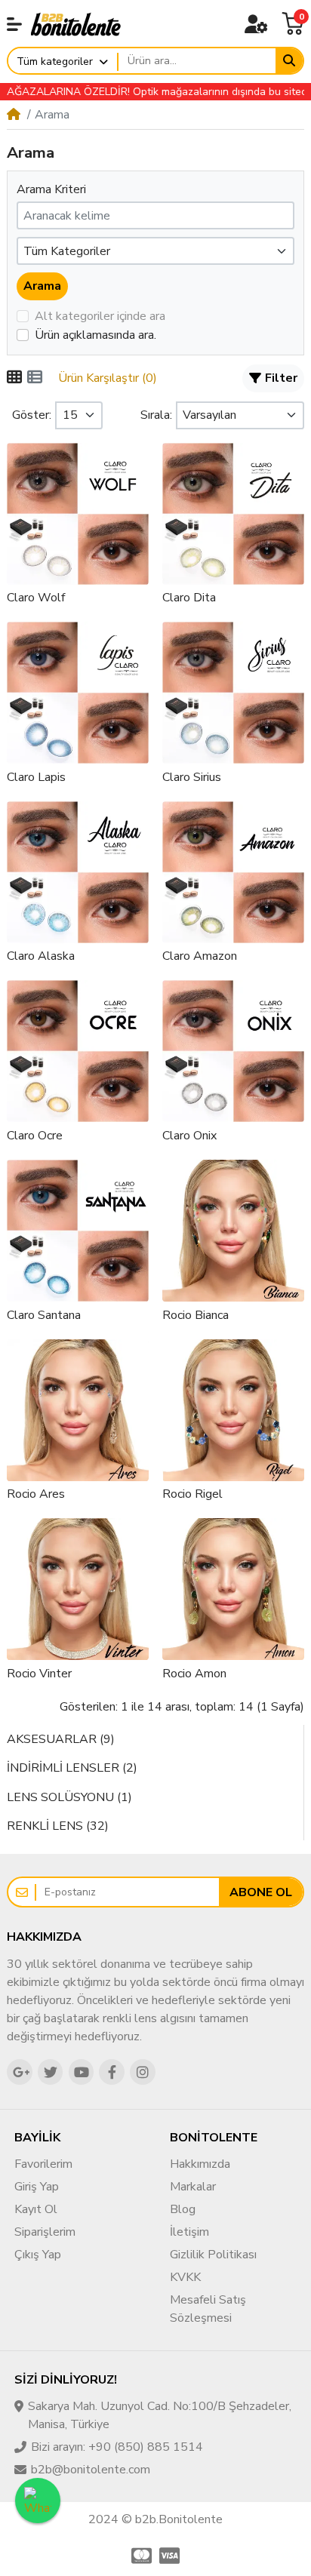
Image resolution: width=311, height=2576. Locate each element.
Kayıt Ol (36, 2209)
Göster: (32, 415)
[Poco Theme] (76, 23)
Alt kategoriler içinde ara (100, 316)
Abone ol (261, 1892)
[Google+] (20, 2072)
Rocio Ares (36, 1494)
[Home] (14, 115)
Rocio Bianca (196, 1315)
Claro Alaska (41, 956)
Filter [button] (281, 378)
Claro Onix (189, 1136)
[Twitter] (51, 2072)
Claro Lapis (36, 777)
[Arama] (289, 61)
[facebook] (112, 2072)
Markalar (193, 2187)
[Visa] (171, 2556)
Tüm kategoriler (55, 61)
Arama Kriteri (51, 189)
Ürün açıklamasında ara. (95, 335)
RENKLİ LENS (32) (58, 1826)
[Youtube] (82, 2072)
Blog (183, 2209)
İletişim (189, 2232)
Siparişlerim (45, 2232)
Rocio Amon (194, 1674)
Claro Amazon (200, 956)
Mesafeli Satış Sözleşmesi (208, 2309)
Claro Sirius (192, 777)
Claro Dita (189, 598)
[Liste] (35, 378)
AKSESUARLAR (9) (61, 1739)
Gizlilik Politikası (213, 2255)
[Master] (140, 2556)
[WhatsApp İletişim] (38, 2501)
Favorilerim (43, 2164)
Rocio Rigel (192, 1494)
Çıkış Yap (38, 2255)
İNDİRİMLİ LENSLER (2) (72, 1768)
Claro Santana (44, 1315)
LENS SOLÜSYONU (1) (69, 1797)
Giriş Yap (37, 2187)
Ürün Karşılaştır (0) (108, 378)
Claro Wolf (36, 598)
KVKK (185, 2277)
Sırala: (156, 415)
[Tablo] (14, 378)
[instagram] (143, 2072)
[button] (14, 24)
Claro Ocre (35, 1136)
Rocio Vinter (39, 1674)
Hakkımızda (200, 2164)
